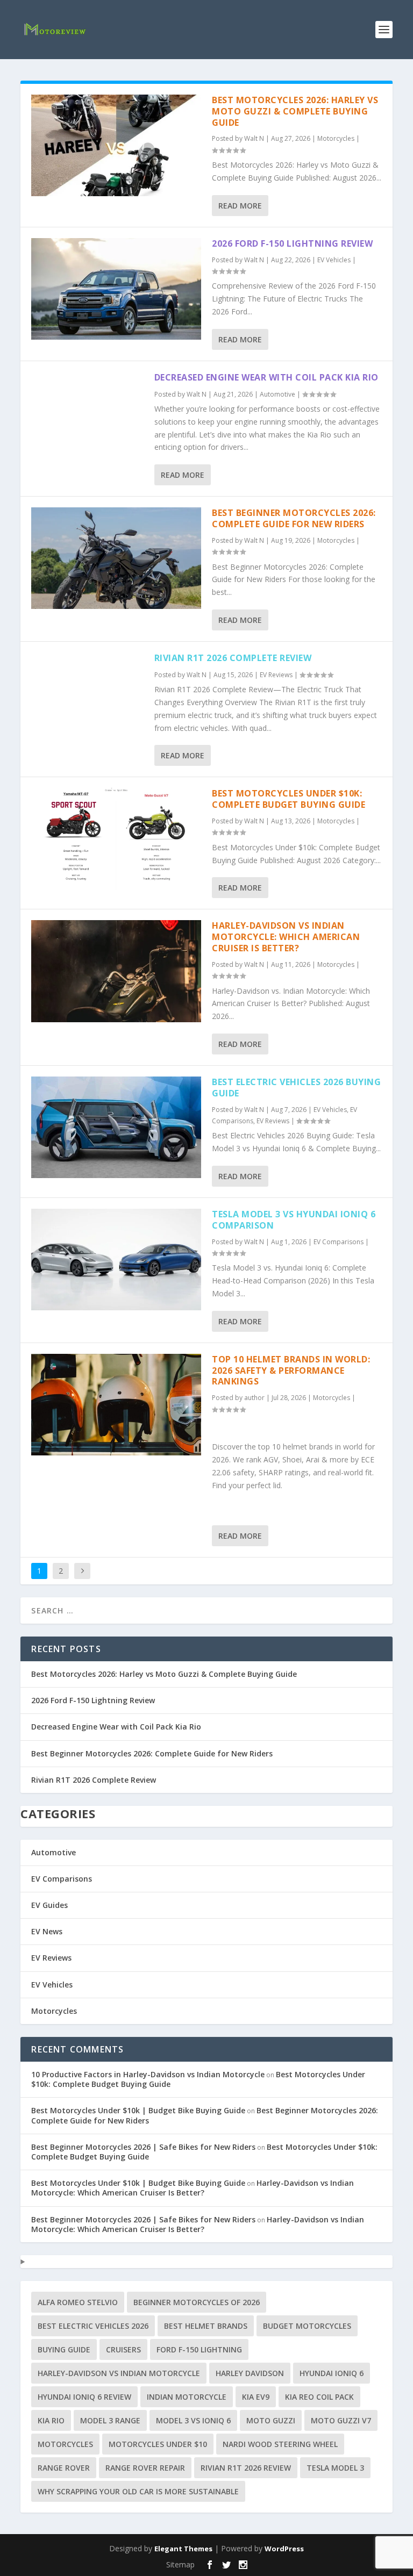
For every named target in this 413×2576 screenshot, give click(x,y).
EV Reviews (276, 675)
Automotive (277, 394)
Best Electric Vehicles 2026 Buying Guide (296, 1088)
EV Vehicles (334, 260)
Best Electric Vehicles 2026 (93, 2326)
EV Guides (49, 1905)
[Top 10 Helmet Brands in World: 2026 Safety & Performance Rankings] (116, 1405)
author (254, 1398)
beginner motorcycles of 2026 (197, 2302)
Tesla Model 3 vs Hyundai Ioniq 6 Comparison (294, 1220)
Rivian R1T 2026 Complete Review (233, 658)
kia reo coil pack (319, 2397)
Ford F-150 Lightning (199, 2349)
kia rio (51, 2420)
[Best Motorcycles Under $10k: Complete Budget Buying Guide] (116, 839)
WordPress (284, 2549)
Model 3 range (110, 2420)
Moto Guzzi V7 (341, 2420)
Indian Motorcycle (187, 2397)
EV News (47, 1931)
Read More (240, 206)
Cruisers (123, 2349)
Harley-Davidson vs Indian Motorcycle (119, 2373)
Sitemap (180, 2564)
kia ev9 (256, 2397)
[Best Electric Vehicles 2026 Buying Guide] (116, 1127)
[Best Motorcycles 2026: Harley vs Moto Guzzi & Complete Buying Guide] (116, 145)
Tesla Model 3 (335, 2468)
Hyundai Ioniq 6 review (84, 2397)
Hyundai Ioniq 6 (332, 2373)
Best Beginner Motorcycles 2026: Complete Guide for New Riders (294, 518)
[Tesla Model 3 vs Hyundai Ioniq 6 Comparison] (116, 1260)
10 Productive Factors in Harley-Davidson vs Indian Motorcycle (148, 2074)
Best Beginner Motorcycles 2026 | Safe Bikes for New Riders (143, 2147)
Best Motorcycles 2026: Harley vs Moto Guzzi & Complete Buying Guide (295, 111)
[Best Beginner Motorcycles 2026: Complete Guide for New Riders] (116, 558)
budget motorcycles (307, 2326)
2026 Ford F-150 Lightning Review (292, 243)
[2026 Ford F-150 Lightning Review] (116, 289)
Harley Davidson (250, 2373)
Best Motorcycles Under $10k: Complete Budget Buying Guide (289, 799)
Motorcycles (336, 138)
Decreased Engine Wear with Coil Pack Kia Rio (266, 377)
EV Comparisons (339, 1242)
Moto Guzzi (271, 2420)
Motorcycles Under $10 (158, 2444)
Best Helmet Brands (206, 2326)
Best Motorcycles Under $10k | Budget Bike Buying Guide (138, 2110)
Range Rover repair (145, 2468)
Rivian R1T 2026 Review (246, 2468)
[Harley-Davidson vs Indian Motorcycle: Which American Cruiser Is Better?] (116, 971)
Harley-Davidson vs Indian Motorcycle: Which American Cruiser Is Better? (286, 937)
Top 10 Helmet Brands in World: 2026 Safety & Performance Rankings (291, 1370)
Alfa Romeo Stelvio (78, 2302)
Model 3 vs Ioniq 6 (193, 2420)
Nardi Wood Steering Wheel (280, 2444)
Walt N (254, 138)
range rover (64, 2468)
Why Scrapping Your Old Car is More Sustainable (138, 2491)
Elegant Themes (183, 2549)
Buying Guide (64, 2349)
